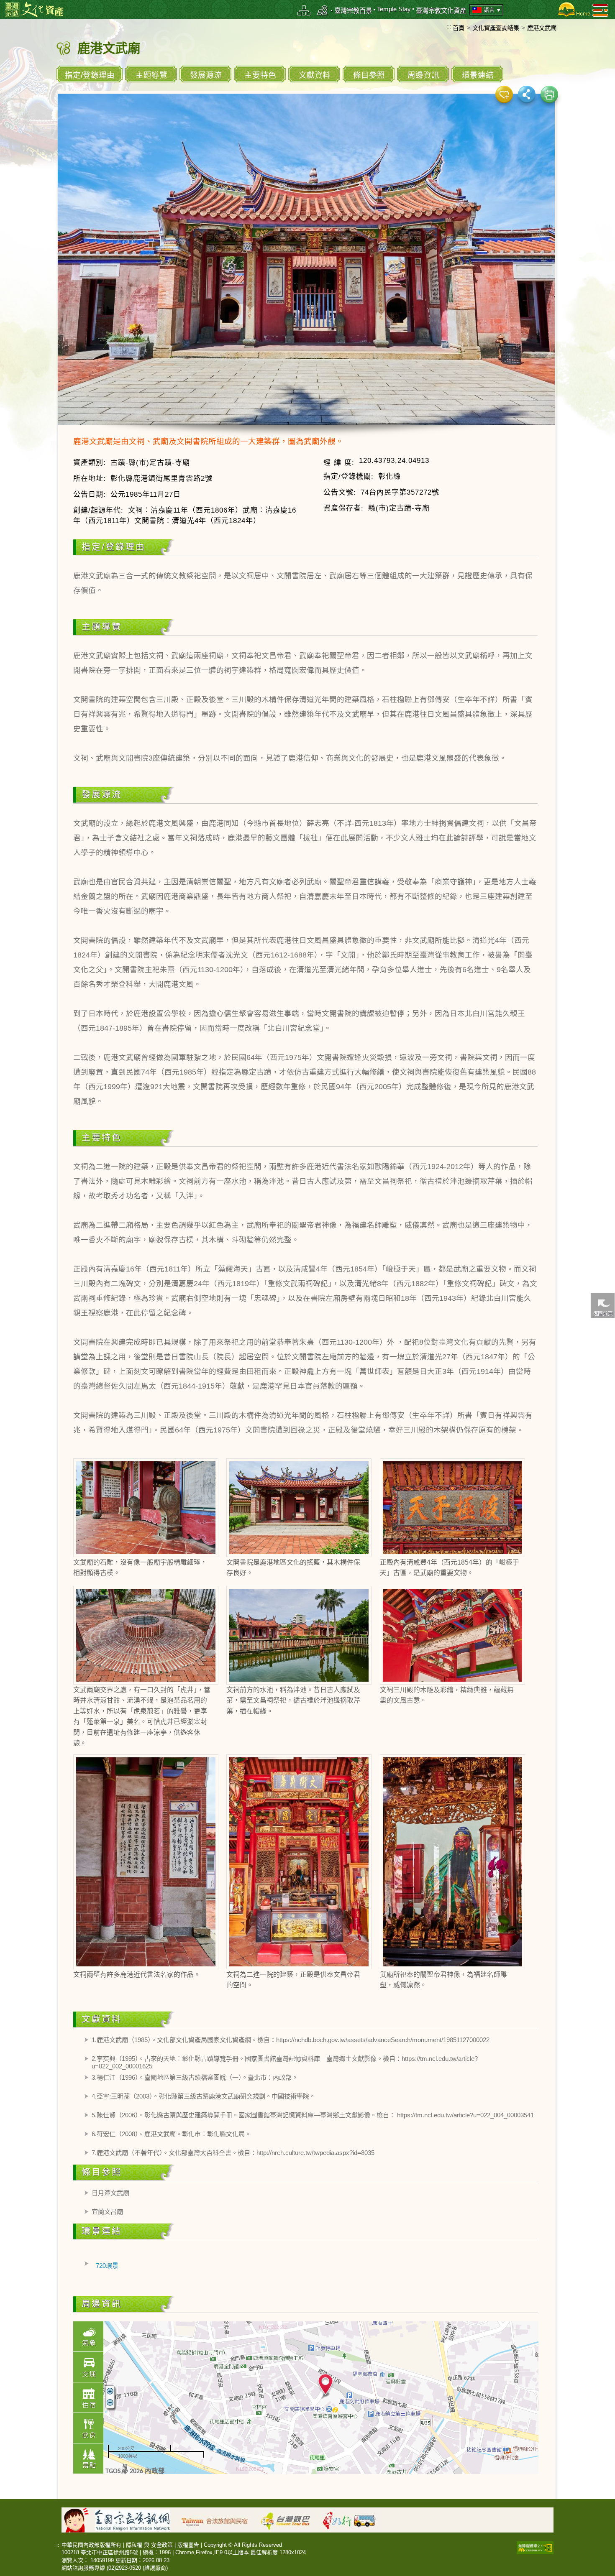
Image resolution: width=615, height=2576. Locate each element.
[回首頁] (572, 9)
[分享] (527, 94)
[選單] (600, 10)
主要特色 (260, 75)
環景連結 (478, 75)
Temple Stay (394, 9)
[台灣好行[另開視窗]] (353, 2519)
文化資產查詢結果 (496, 28)
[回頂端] (602, 1507)
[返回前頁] (602, 1305)
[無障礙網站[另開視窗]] (535, 2547)
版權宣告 (188, 2545)
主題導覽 (151, 75)
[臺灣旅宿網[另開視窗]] (219, 2519)
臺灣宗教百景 (353, 11)
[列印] (549, 94)
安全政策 (162, 2545)
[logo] (34, 9)
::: (449, 26)
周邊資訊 (423, 75)
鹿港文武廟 (542, 28)
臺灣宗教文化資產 (441, 11)
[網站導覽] (304, 10)
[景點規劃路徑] (323, 10)
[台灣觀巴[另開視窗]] (290, 2519)
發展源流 (206, 75)
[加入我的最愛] (504, 94)
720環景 (107, 2266)
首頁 (459, 28)
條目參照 (369, 75)
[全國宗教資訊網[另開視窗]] (137, 2519)
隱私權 (134, 2545)
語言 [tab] (489, 10)
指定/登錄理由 (90, 75)
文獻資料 (315, 75)
